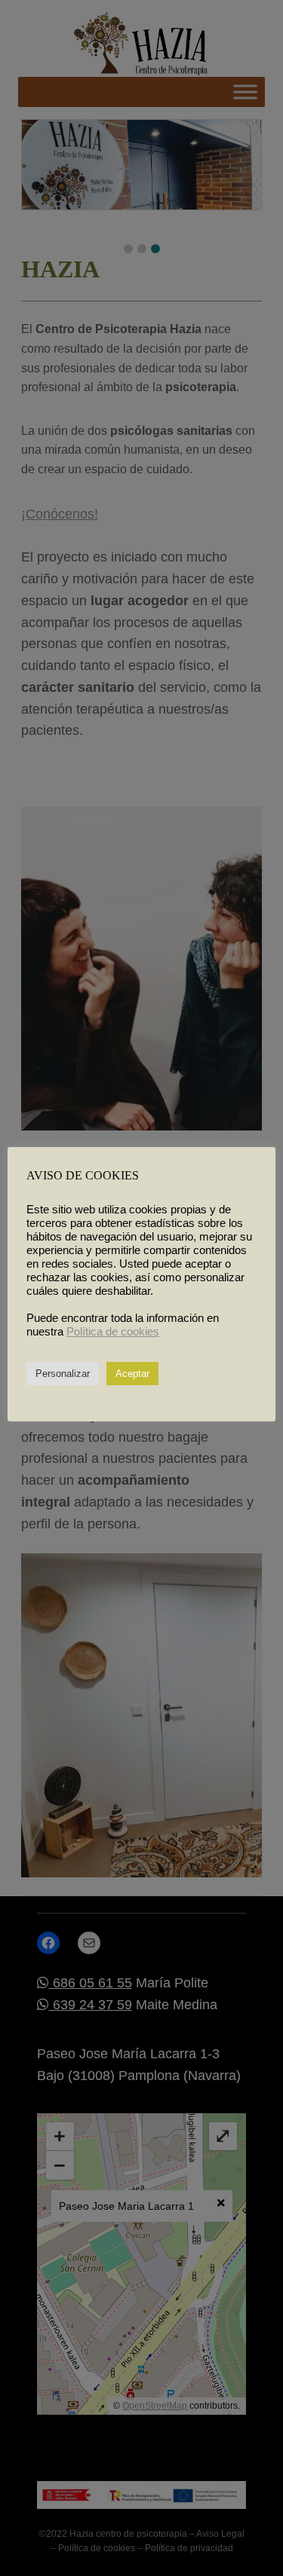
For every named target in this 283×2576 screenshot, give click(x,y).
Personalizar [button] (63, 1374)
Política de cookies (113, 1332)
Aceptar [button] (132, 1374)
